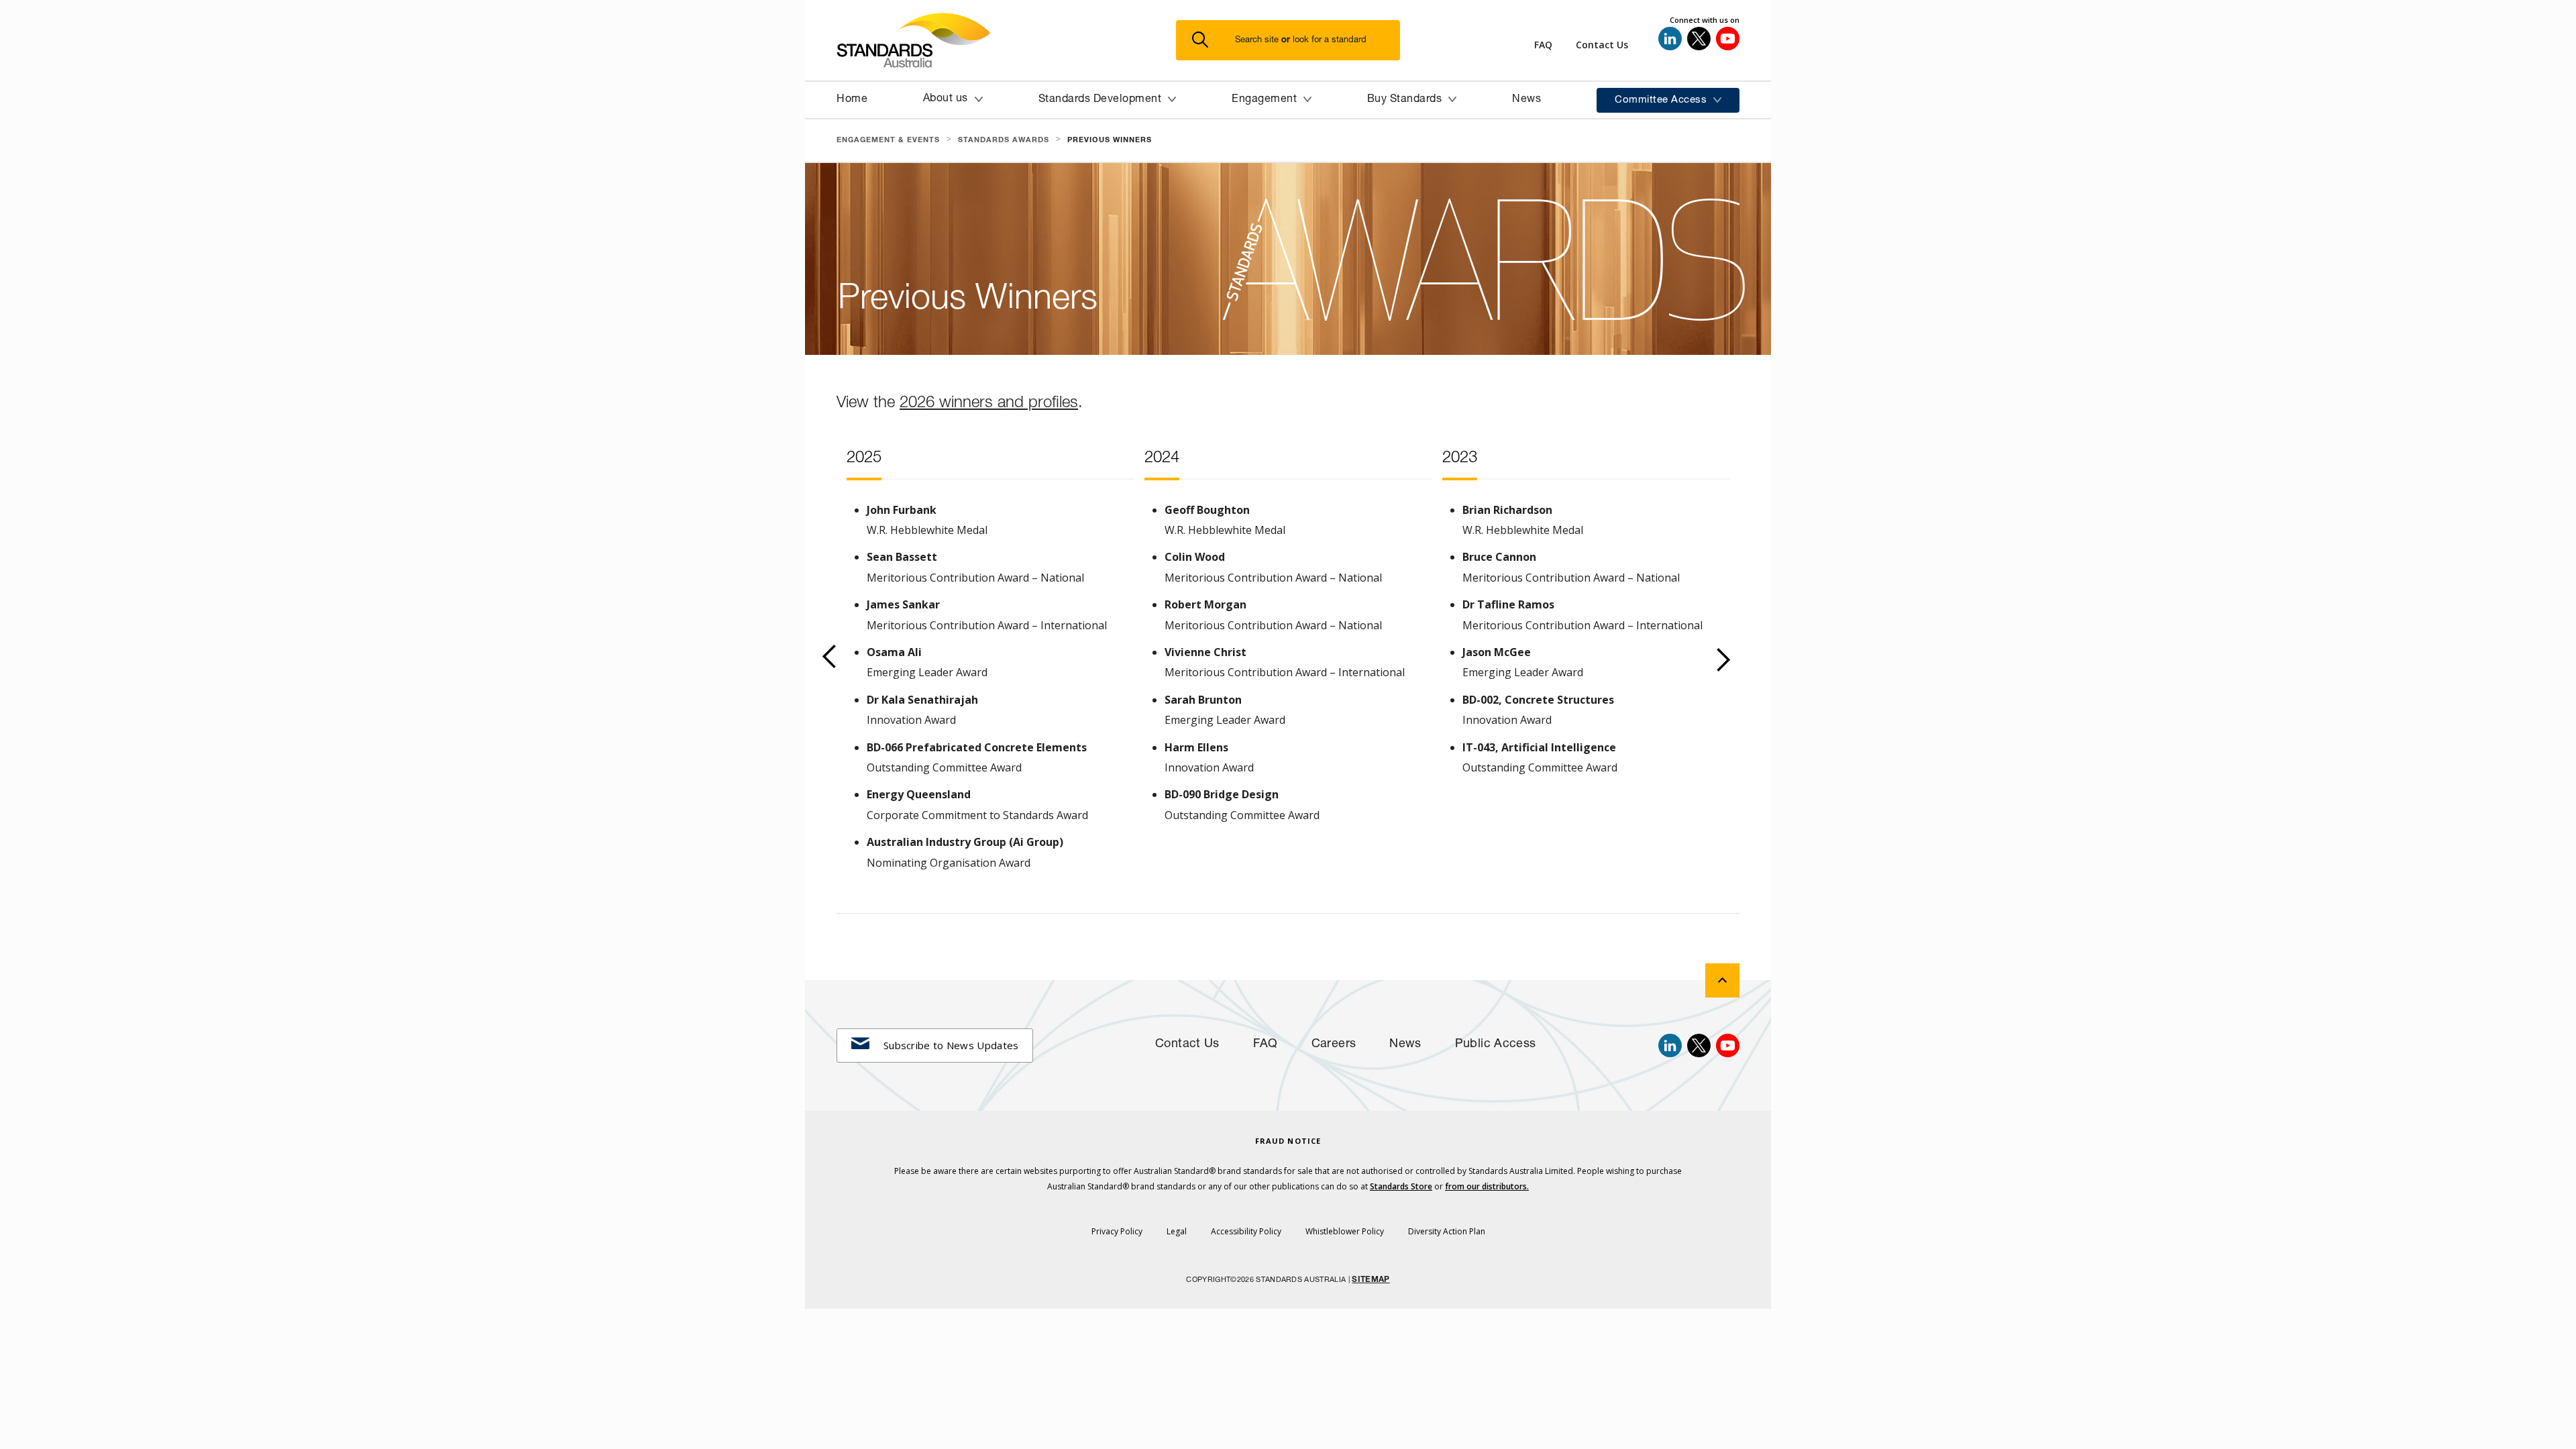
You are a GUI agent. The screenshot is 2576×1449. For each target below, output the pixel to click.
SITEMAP (1371, 1280)
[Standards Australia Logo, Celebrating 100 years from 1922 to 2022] (1006, 40)
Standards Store (1401, 1186)
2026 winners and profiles (989, 402)
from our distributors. (1487, 1186)
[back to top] (1722, 980)
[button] (1296, 41)
